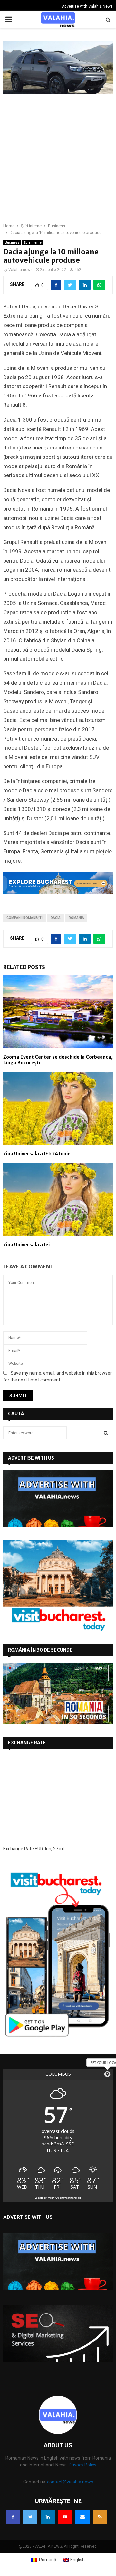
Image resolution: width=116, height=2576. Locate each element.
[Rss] (100, 2517)
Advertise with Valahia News (87, 6)
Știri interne (33, 242)
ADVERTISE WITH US (31, 1458)
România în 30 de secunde (40, 1650)
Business (12, 242)
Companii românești (24, 918)
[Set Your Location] (107, 2074)
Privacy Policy (82, 2465)
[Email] (82, 2517)
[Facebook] (13, 2517)
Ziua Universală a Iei (26, 1245)
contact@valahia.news (70, 2482)
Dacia (56, 918)
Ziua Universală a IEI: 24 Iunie (37, 1154)
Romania (76, 918)
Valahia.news (20, 270)
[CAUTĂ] (106, 1433)
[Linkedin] (48, 2517)
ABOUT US (58, 2445)
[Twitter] (30, 2517)
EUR (39, 1849)
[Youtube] (65, 2517)
